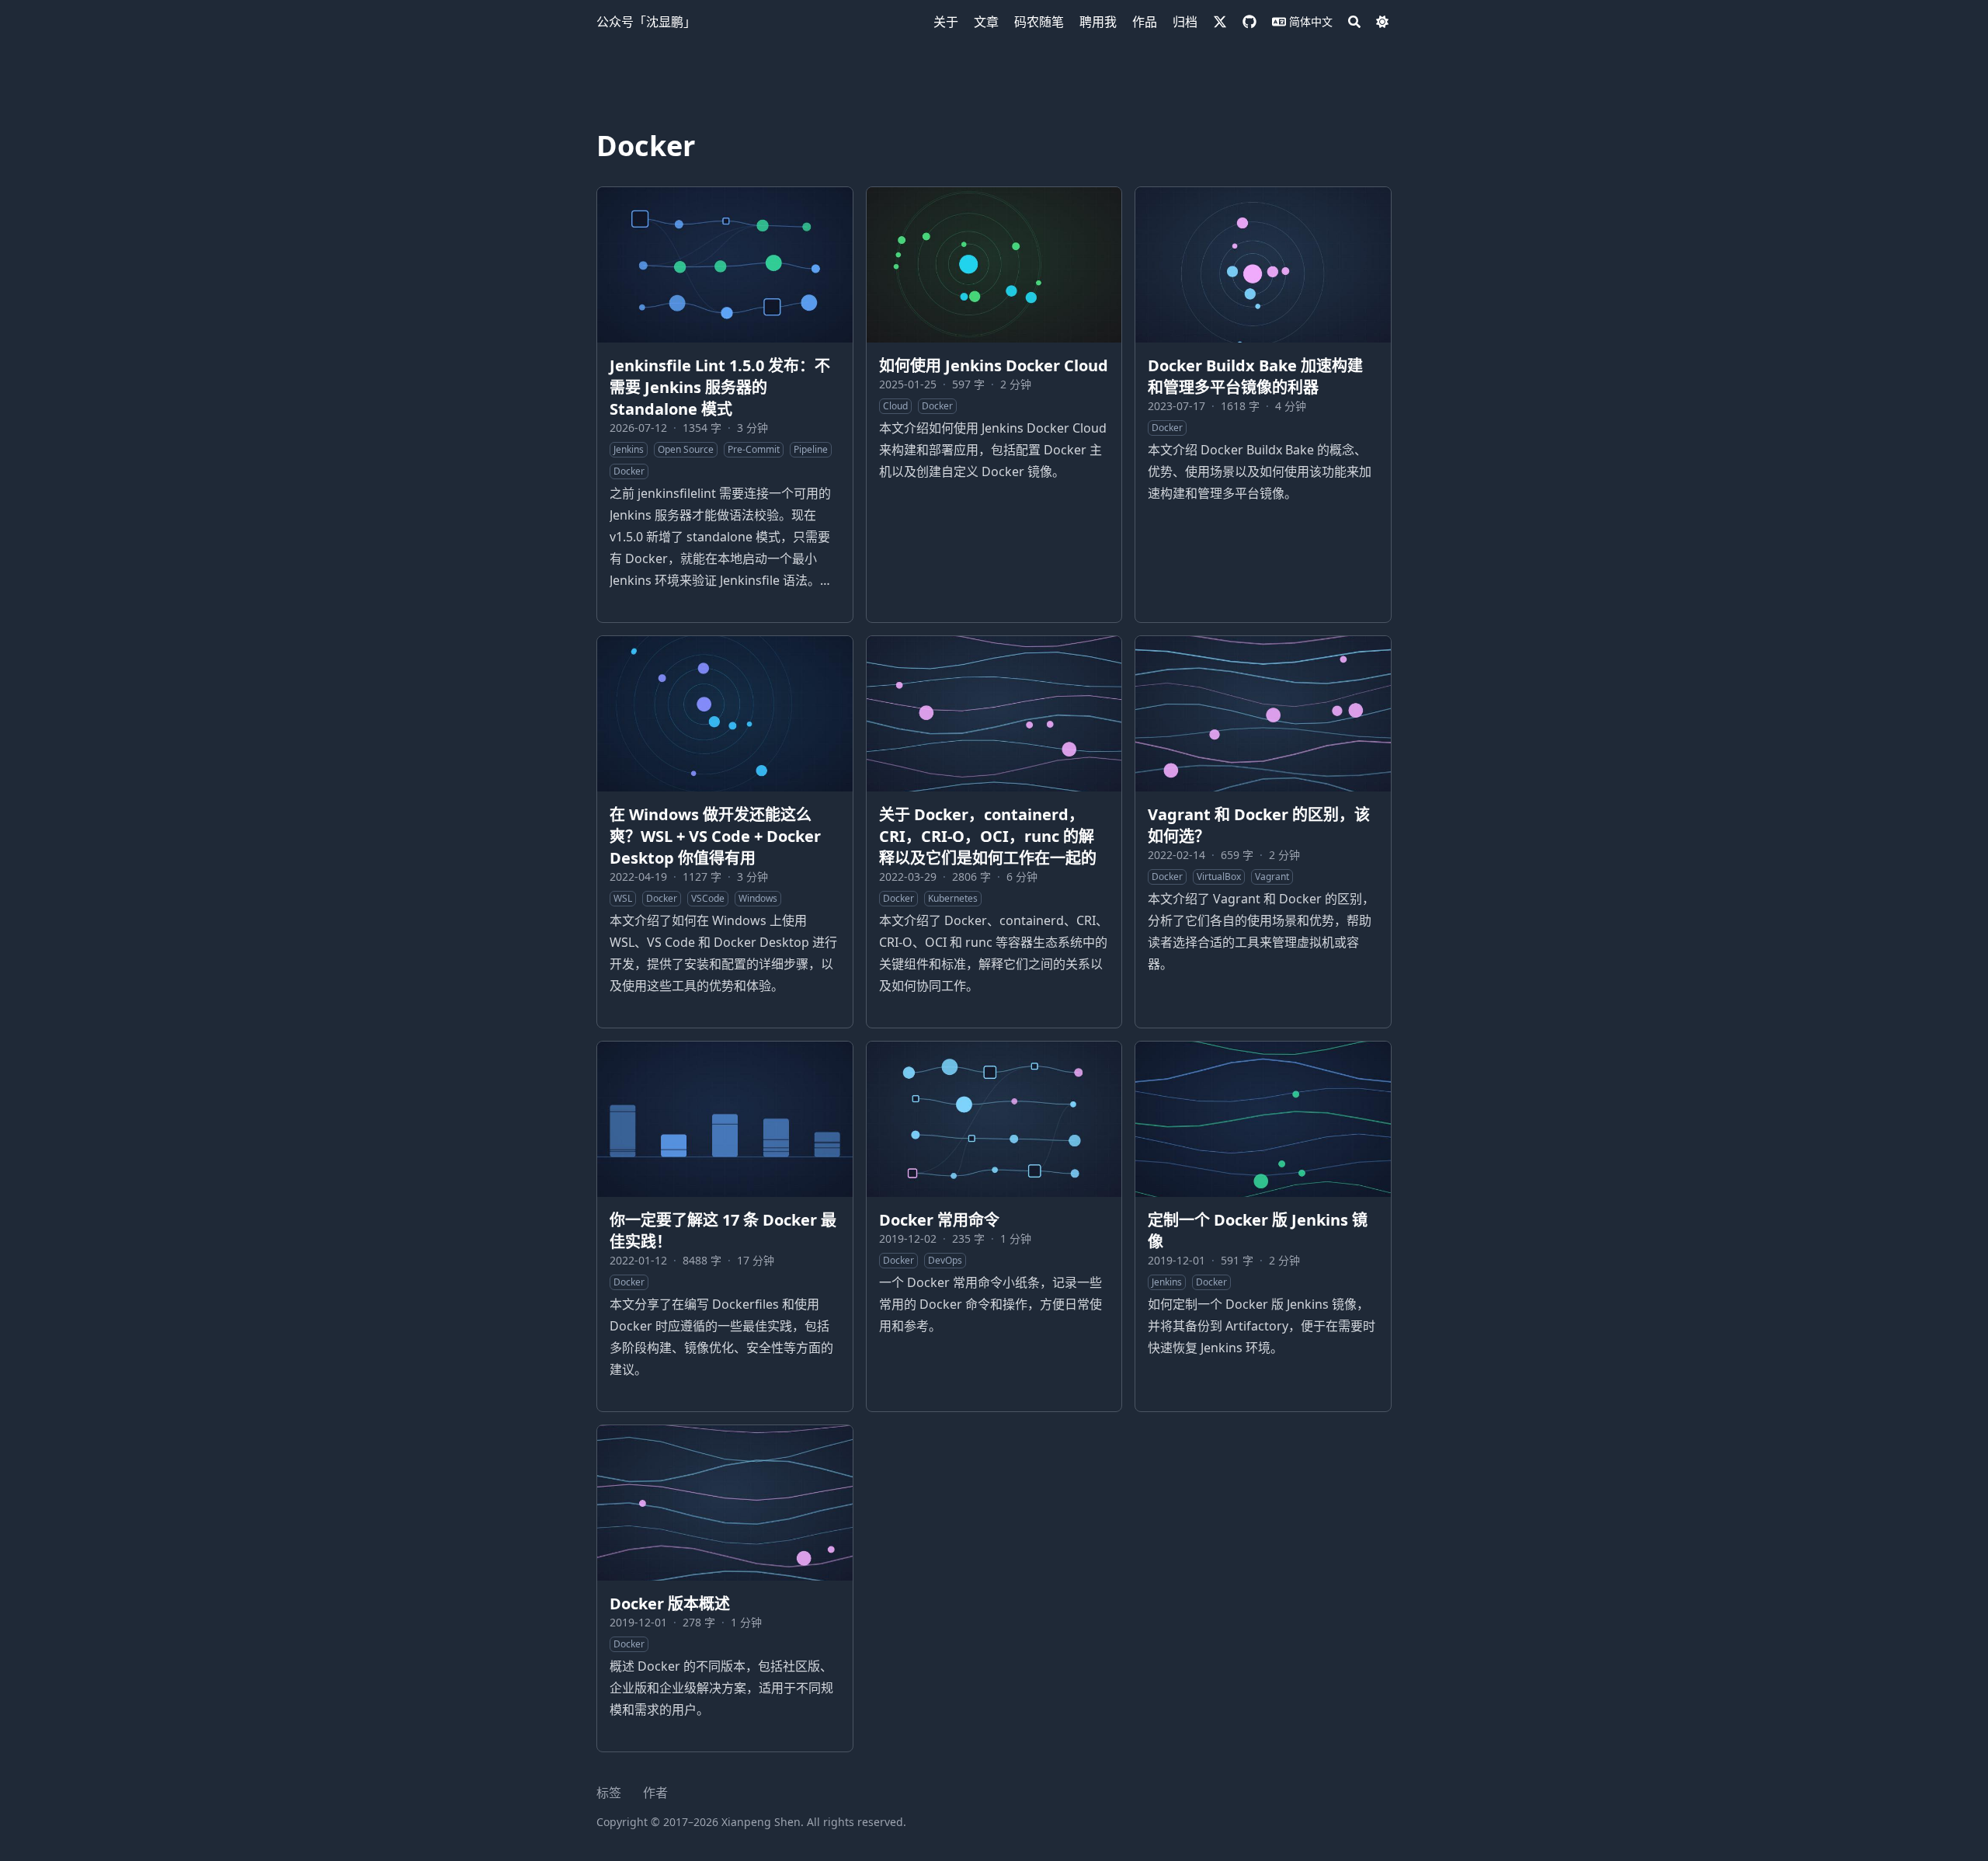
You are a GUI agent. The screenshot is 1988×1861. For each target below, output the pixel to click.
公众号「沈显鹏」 (646, 22)
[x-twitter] (1220, 22)
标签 (609, 1793)
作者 (655, 1793)
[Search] (1354, 22)
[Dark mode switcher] (1382, 22)
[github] (1249, 22)
